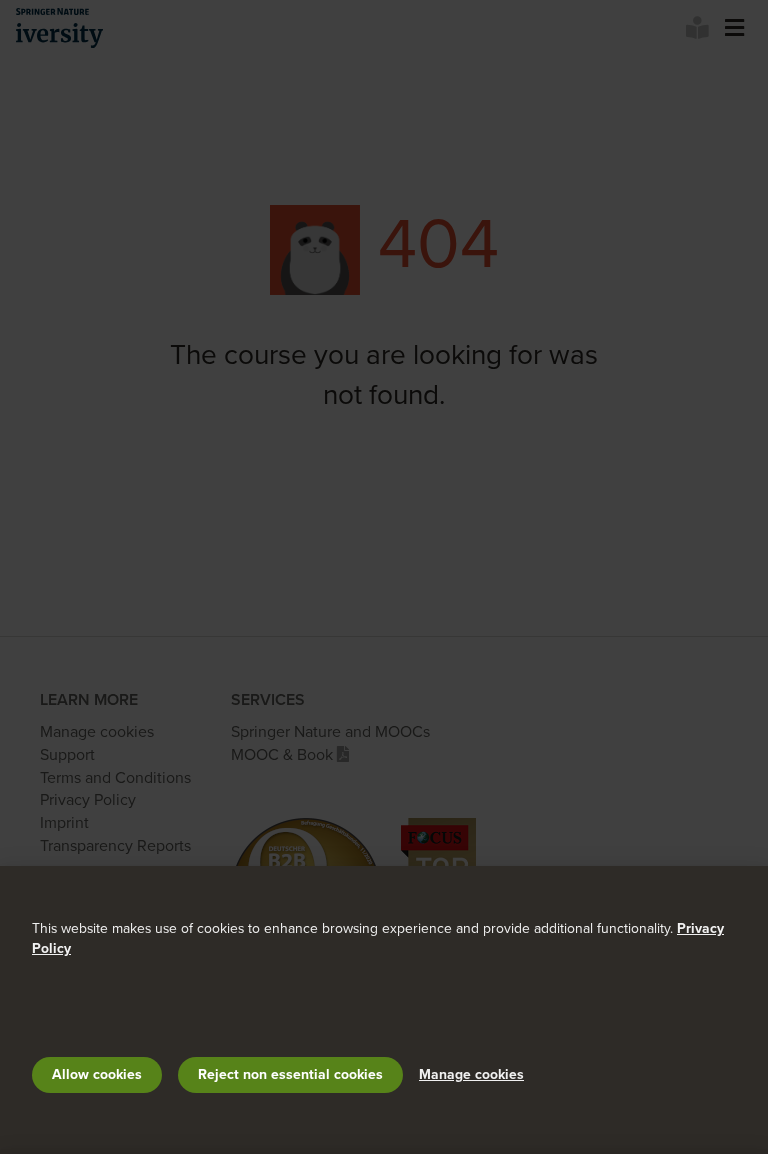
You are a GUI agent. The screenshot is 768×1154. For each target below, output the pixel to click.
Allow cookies (97, 1074)
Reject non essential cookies (290, 1074)
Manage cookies (471, 1074)
